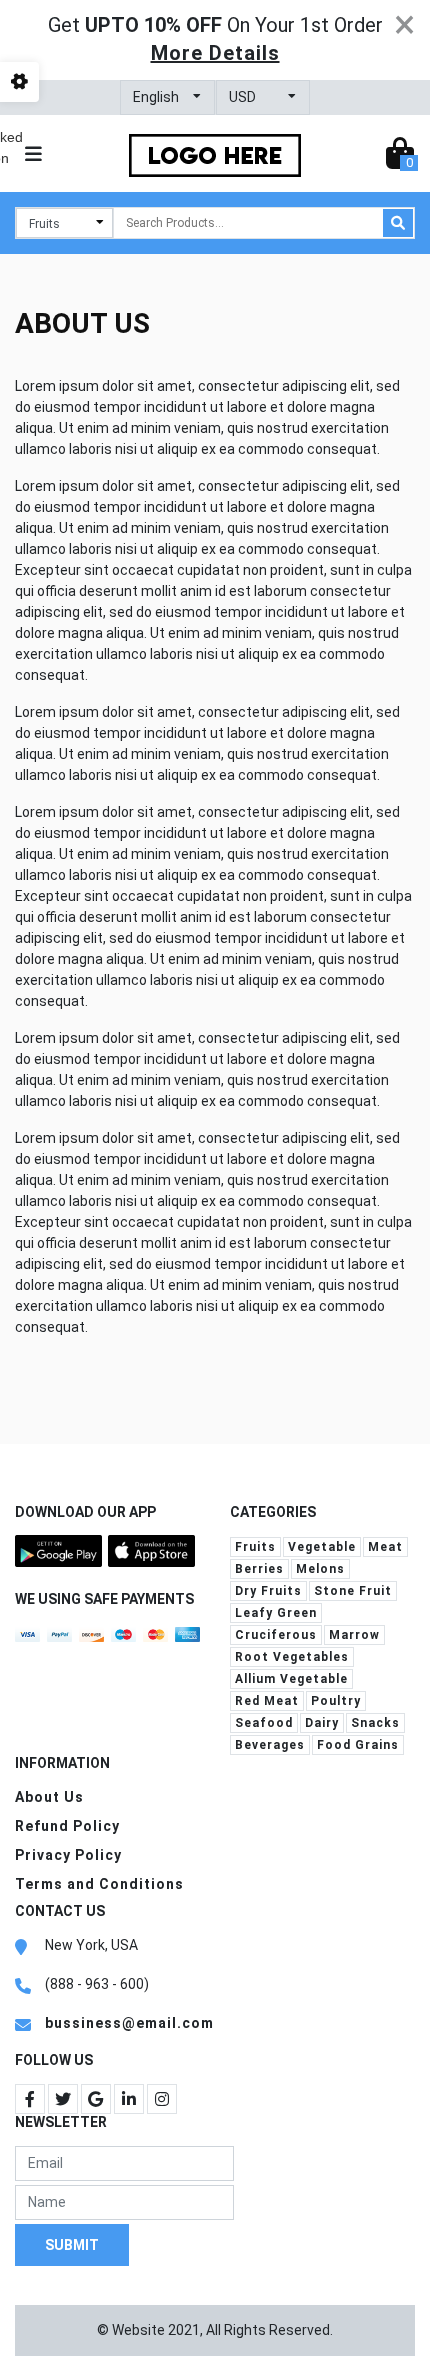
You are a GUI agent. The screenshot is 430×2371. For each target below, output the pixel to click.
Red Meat (267, 1701)
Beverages (270, 1745)
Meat (385, 1547)
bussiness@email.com (129, 2023)
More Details (215, 53)
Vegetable (322, 1547)
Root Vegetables (292, 1657)
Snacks (375, 1723)
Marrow (354, 1635)
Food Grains (358, 1745)
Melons (320, 1569)
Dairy (322, 1723)
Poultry (336, 1701)
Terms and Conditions (99, 1884)
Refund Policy (67, 1826)
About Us (49, 1797)
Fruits (255, 1547)
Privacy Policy (68, 1855)
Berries (259, 1569)
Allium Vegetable (291, 1679)
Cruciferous (276, 1635)
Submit (72, 2244)
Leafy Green (276, 1613)
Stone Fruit (353, 1591)
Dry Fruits (268, 1591)
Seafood (264, 1723)
